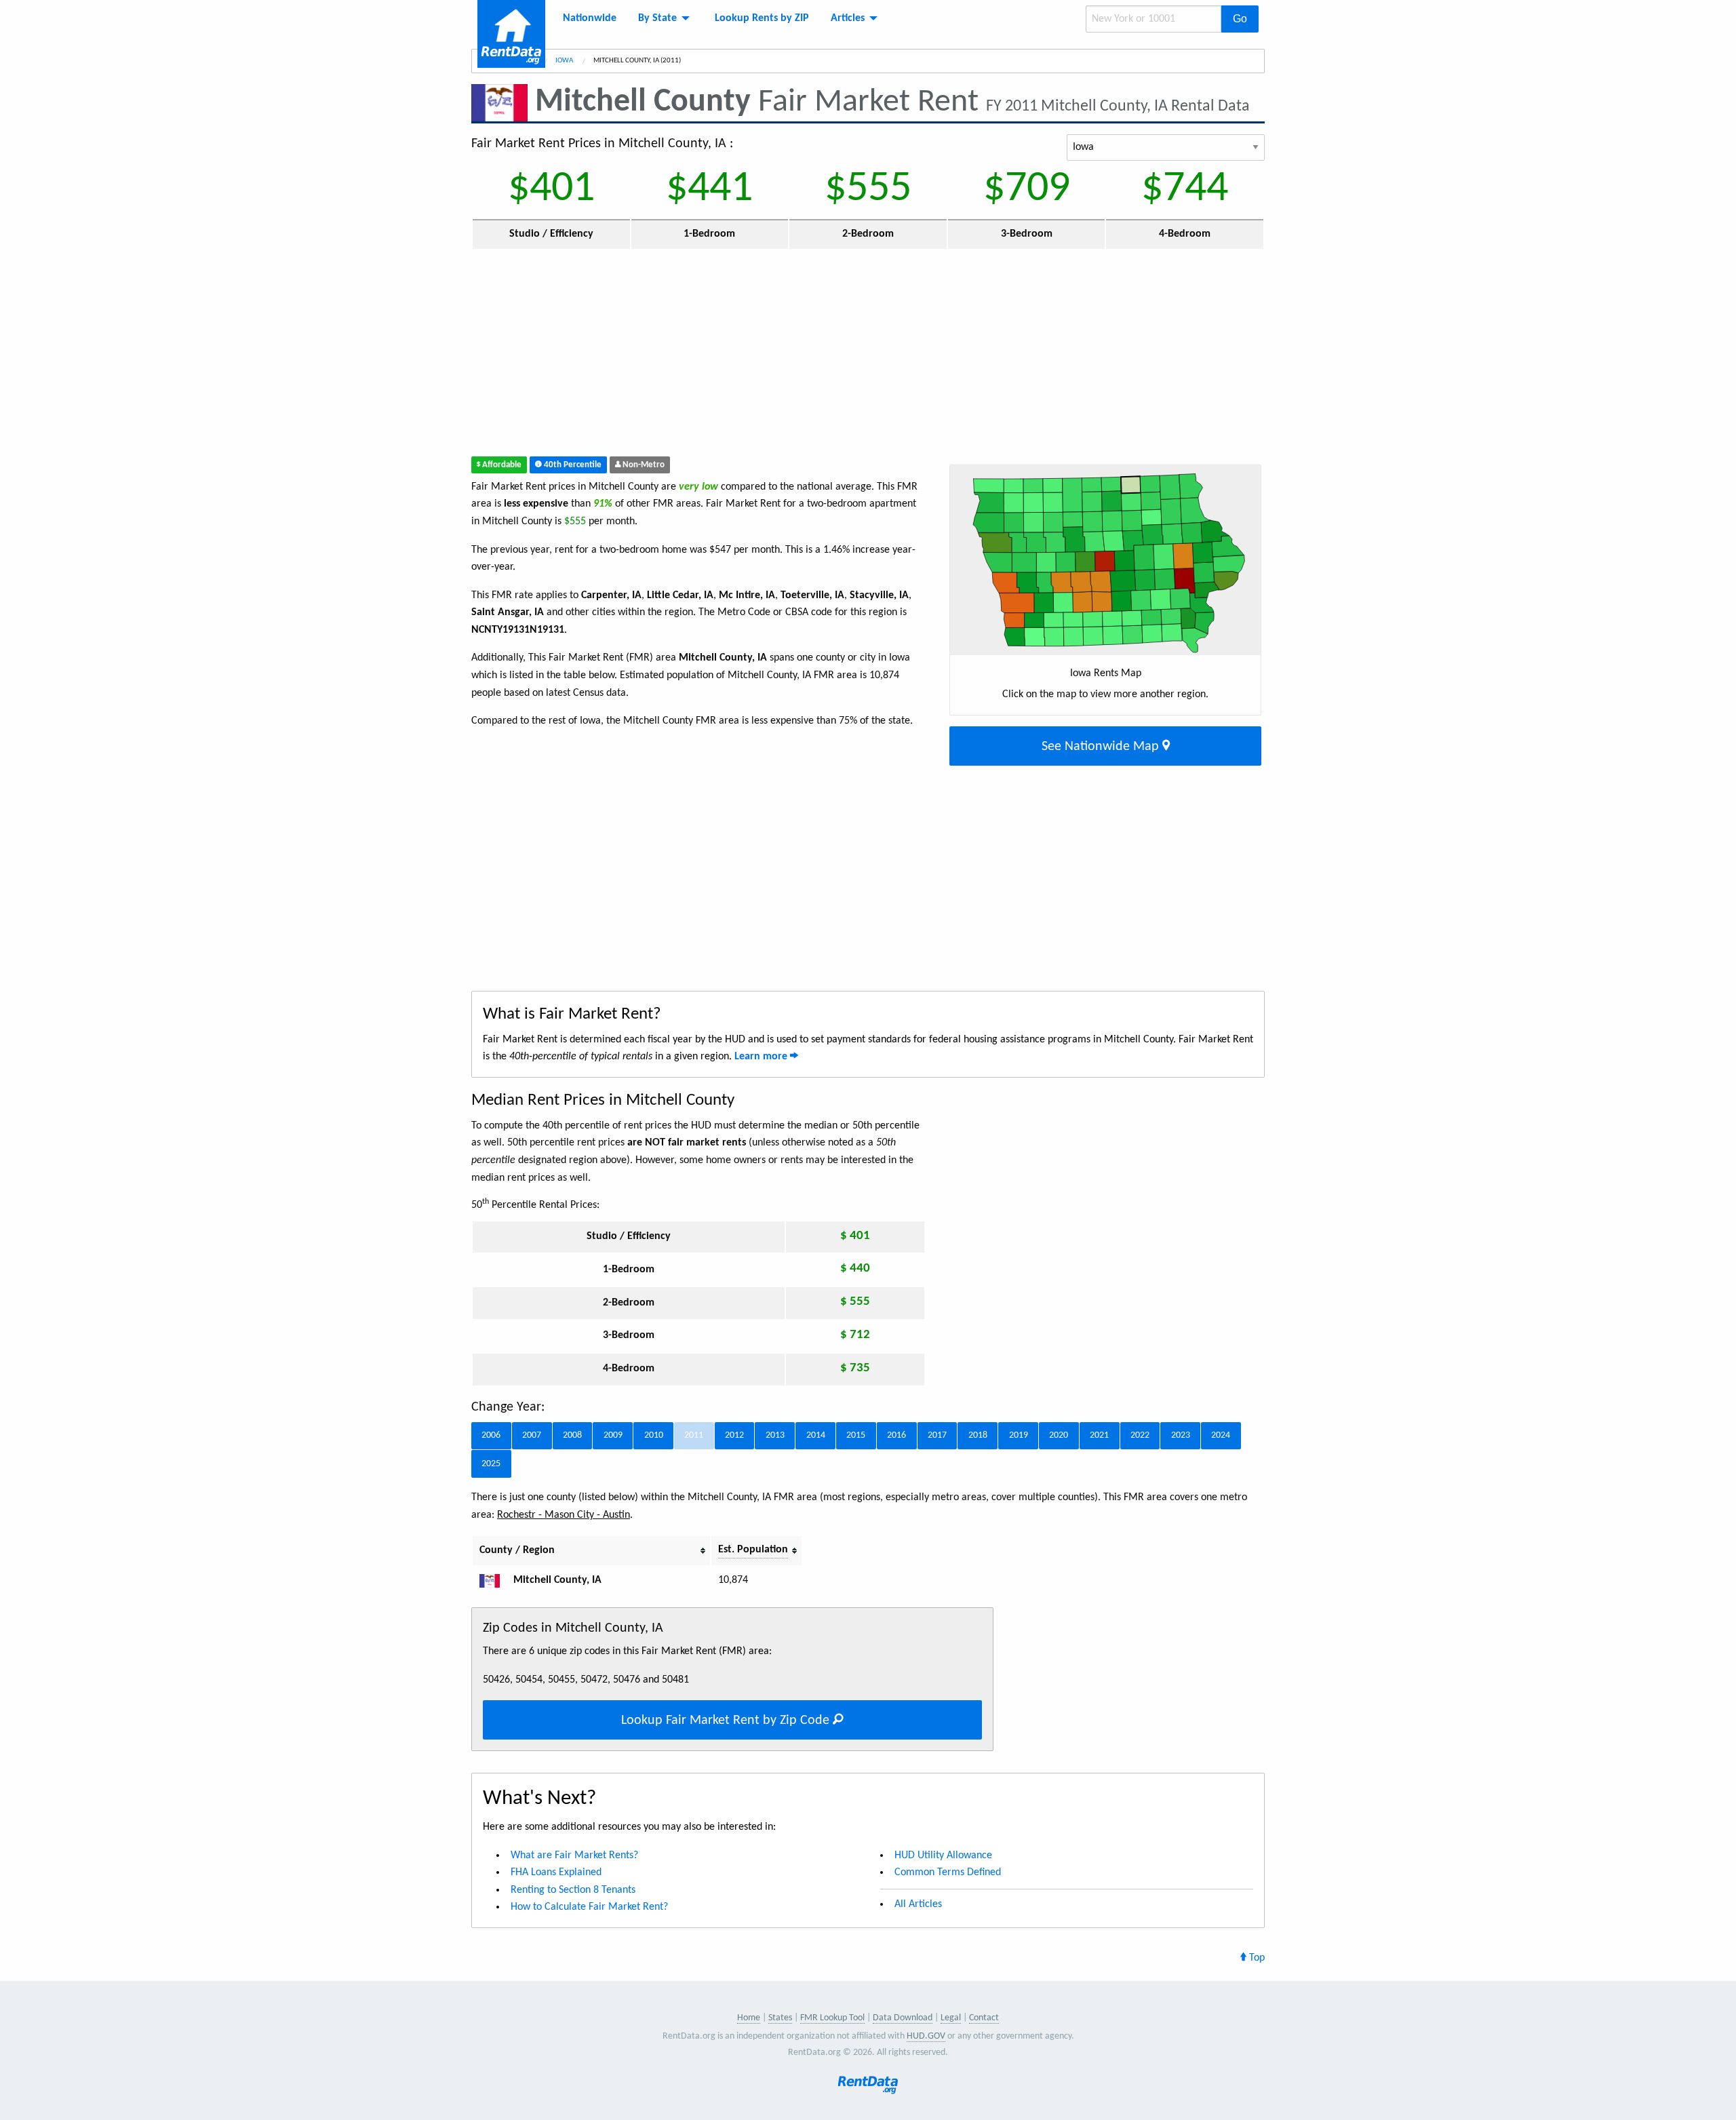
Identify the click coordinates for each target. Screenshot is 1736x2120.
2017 (937, 1435)
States (780, 2018)
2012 (734, 1435)
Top (1256, 1958)
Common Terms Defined (948, 1872)
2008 (572, 1435)
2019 (1019, 1435)
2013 (775, 1435)
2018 (978, 1435)
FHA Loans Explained (556, 1872)
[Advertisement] (769, 356)
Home (749, 2018)
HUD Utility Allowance (943, 1856)
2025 (491, 1464)
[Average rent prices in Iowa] (495, 1580)
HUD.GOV (926, 2036)
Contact (984, 2018)
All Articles (918, 1904)
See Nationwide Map (1102, 747)
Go (1240, 19)
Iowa (565, 61)
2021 (1099, 1435)
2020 (1059, 1435)
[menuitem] (590, 18)
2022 (1140, 1435)
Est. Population (753, 1550)
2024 (1221, 1435)
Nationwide (590, 18)
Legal (951, 2018)
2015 (856, 1435)
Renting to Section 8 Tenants (573, 1890)
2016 (896, 1435)
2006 (491, 1435)
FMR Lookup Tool (832, 2018)
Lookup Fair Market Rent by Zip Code (727, 1721)
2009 (613, 1435)
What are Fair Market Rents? (574, 1856)
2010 (654, 1435)
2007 (532, 1435)
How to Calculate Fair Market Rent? (589, 1907)
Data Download (903, 2018)
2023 (1181, 1435)
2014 (816, 1435)
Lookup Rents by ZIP (762, 18)
